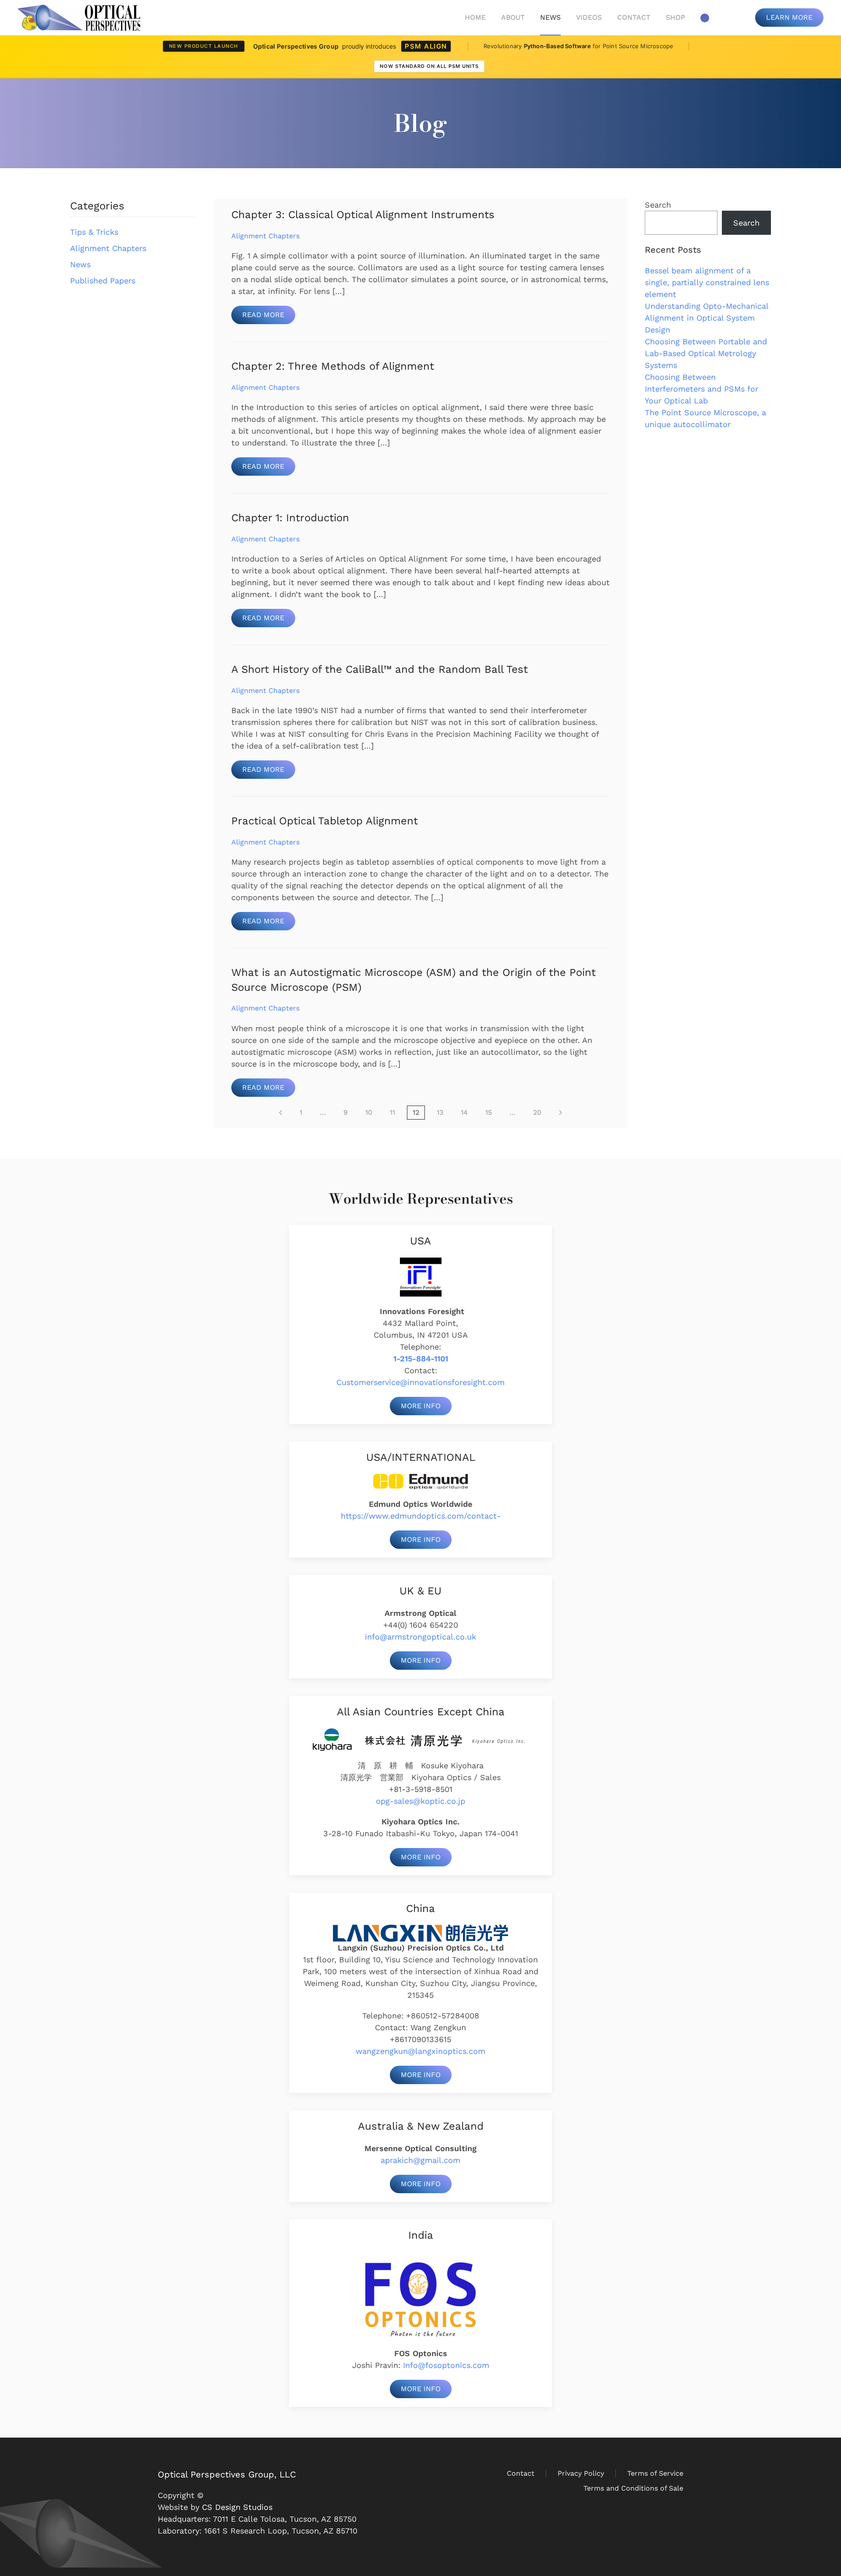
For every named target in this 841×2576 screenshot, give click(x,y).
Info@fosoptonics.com (446, 2365)
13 (440, 1112)
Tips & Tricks (94, 232)
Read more (263, 315)
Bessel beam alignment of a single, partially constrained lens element (707, 282)
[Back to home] (79, 18)
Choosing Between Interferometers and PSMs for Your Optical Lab (701, 389)
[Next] (560, 1113)
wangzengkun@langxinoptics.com (420, 2051)
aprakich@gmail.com (420, 2160)
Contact (634, 17)
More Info (421, 1406)
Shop (675, 17)
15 (489, 1112)
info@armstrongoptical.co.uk (420, 1637)
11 (392, 1112)
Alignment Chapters (108, 248)
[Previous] (281, 1113)
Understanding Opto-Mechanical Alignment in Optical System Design (707, 318)
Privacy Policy (581, 2473)
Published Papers (103, 281)
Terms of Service (655, 2473)
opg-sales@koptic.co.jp (420, 1801)
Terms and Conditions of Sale (633, 2488)
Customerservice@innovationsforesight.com (420, 1382)
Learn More (789, 17)
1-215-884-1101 (421, 1359)
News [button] (550, 17)
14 (464, 1112)
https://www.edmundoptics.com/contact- (421, 1516)
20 (537, 1112)
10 (369, 1112)
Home (475, 17)
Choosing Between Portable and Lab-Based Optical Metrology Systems (706, 353)
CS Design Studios (237, 2507)
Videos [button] (589, 17)
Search (658, 205)
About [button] (513, 17)
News (80, 264)
